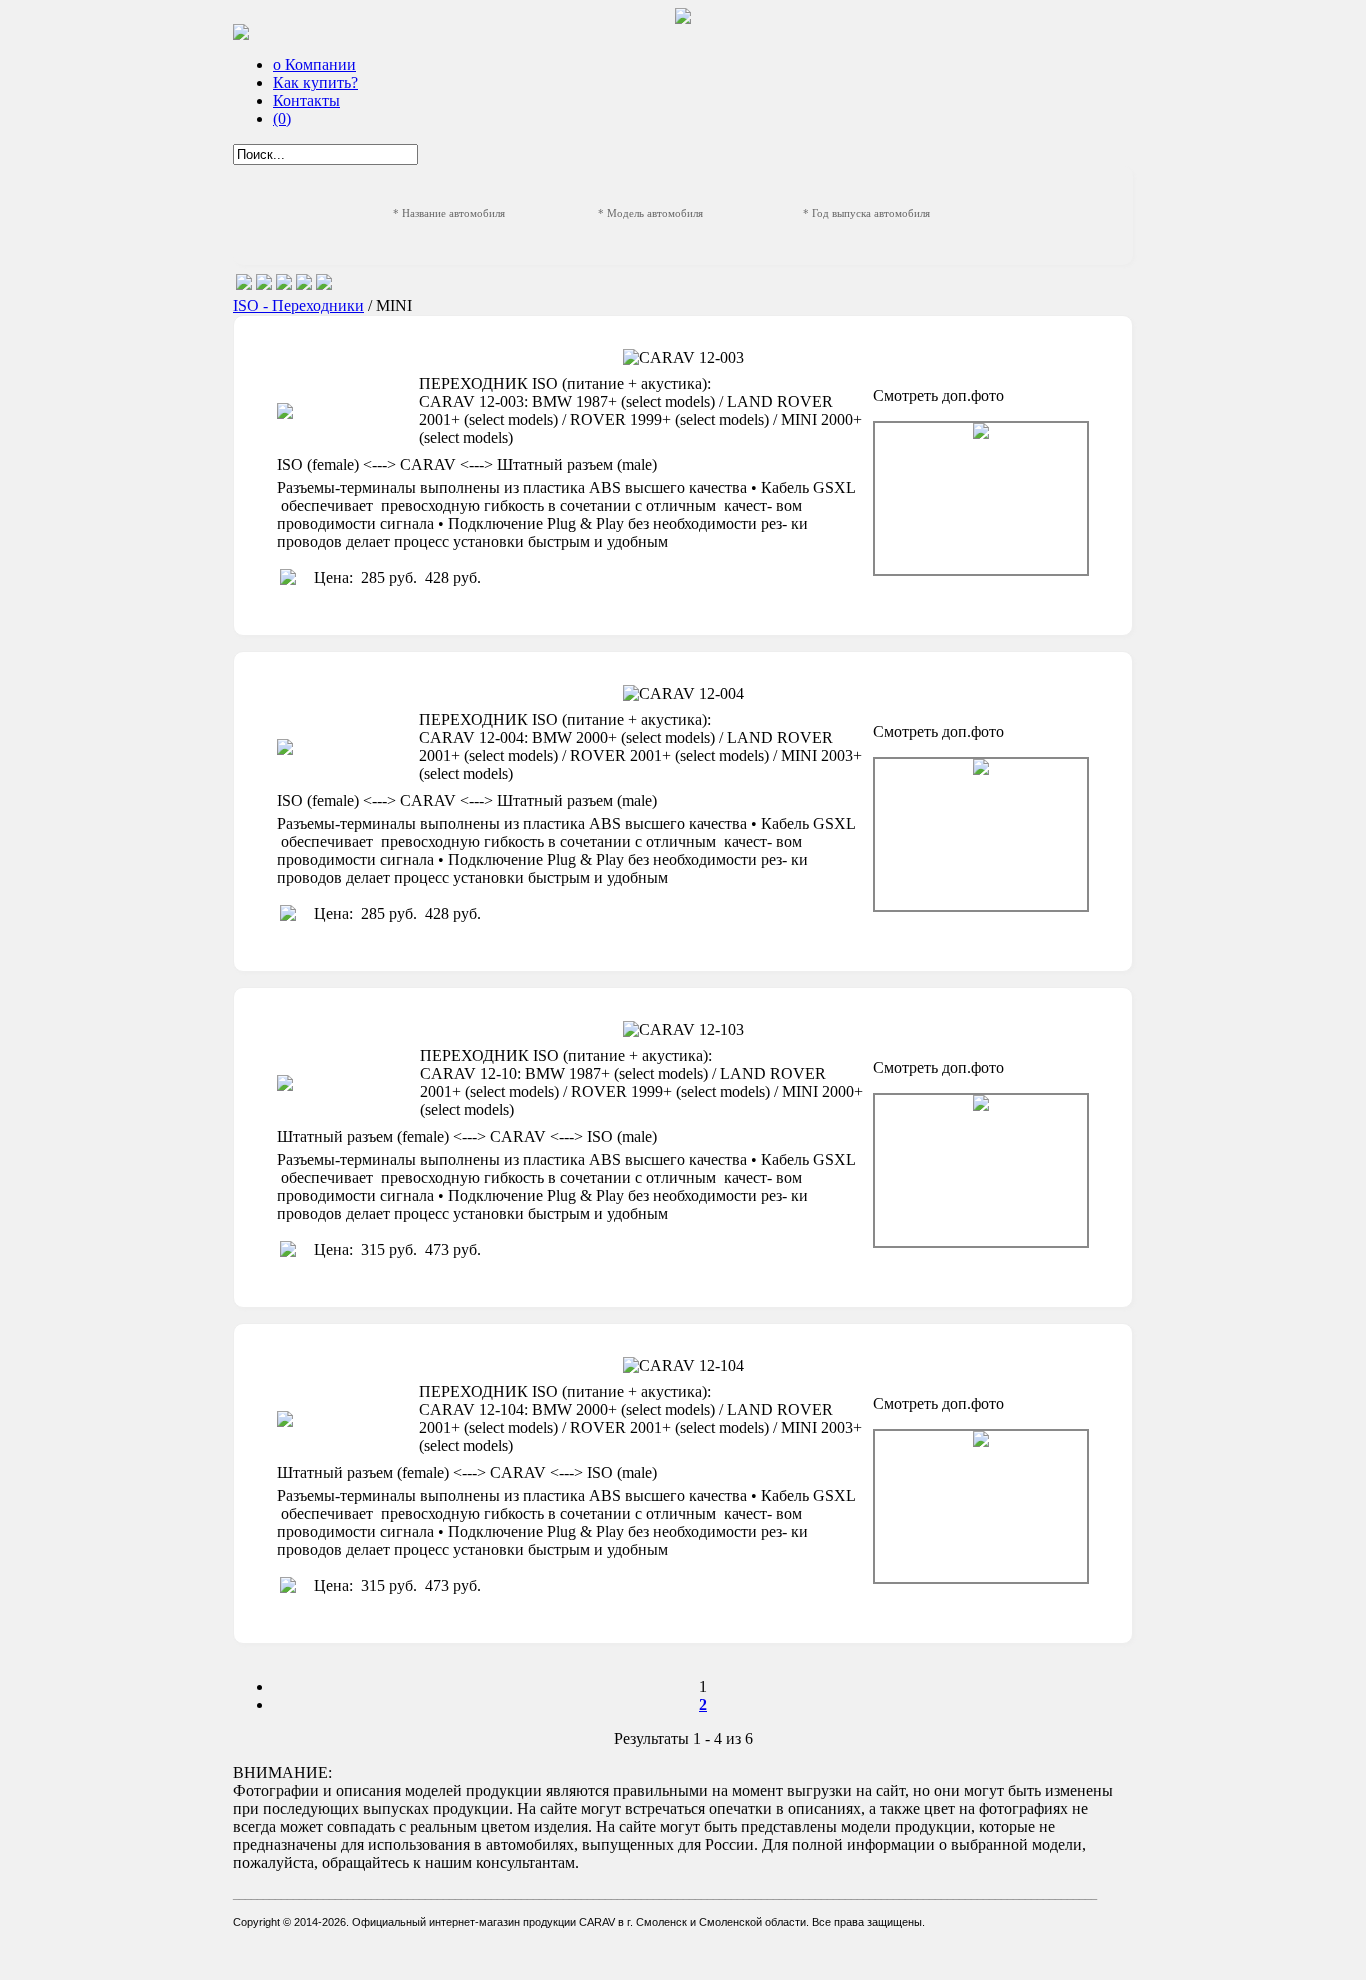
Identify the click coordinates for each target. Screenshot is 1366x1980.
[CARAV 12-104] (981, 1506)
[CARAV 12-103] (981, 1170)
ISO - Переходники (298, 305)
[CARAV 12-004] (981, 834)
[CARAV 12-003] (981, 498)
